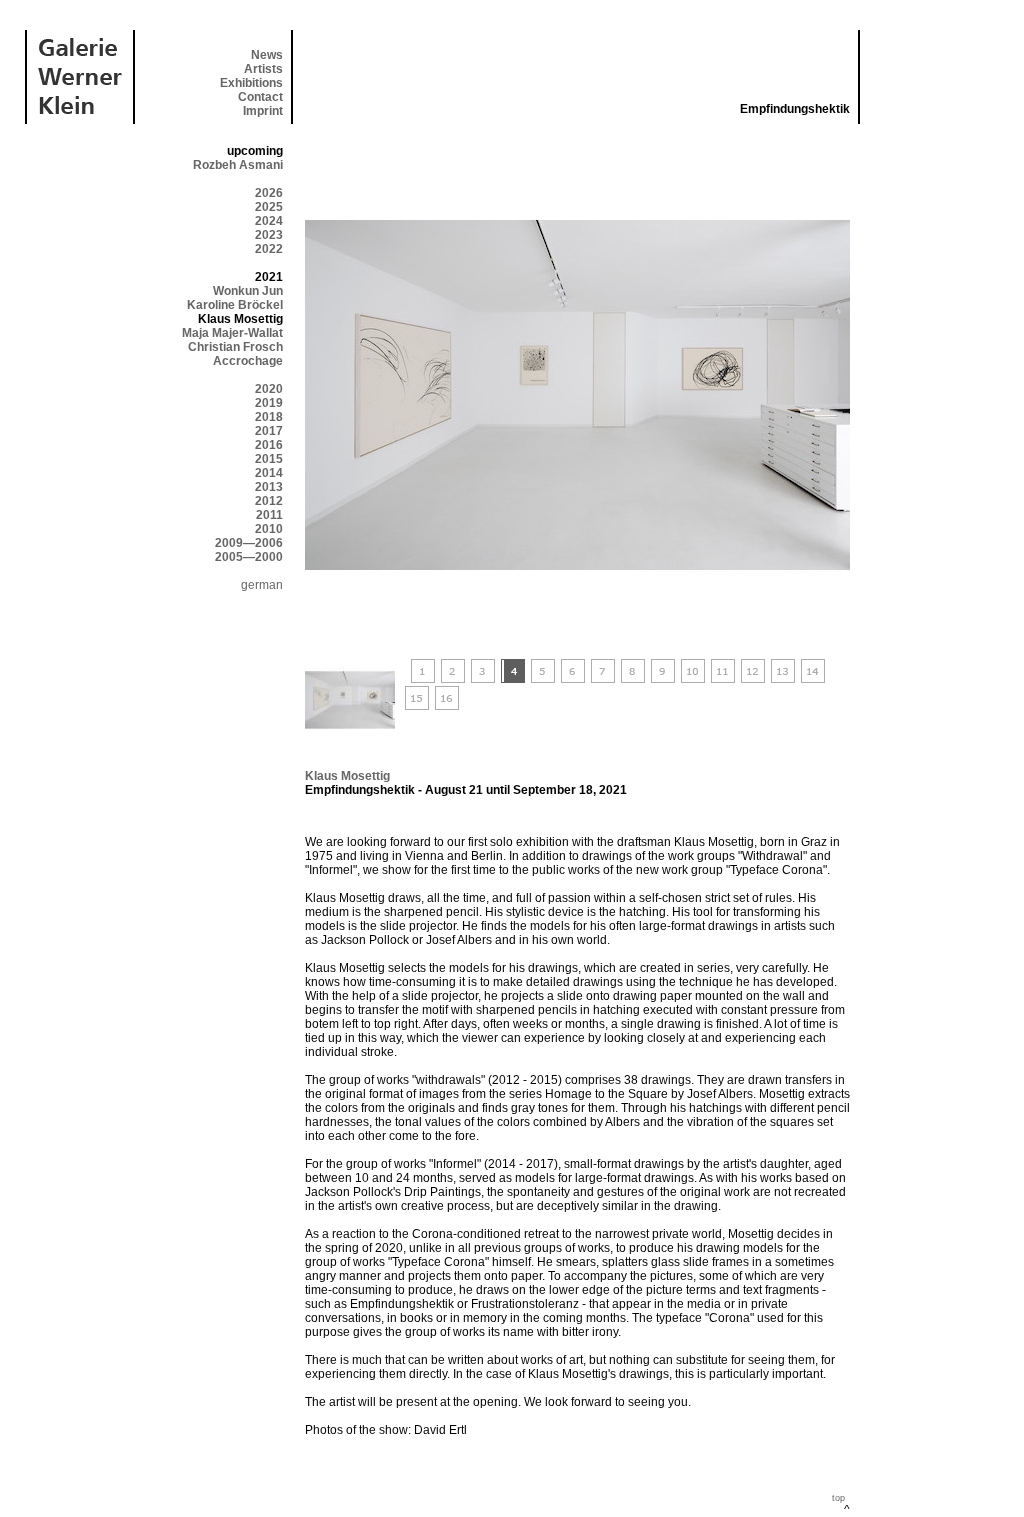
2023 (269, 235)
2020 (269, 389)
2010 (269, 529)
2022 (269, 249)
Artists (263, 69)
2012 (269, 501)
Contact (260, 97)
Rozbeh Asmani (238, 165)
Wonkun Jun (248, 291)
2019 (269, 403)
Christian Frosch (235, 347)
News (267, 55)
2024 (269, 221)
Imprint (263, 111)
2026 (269, 193)
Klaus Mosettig (347, 776)
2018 (269, 417)
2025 (269, 207)
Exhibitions (251, 83)
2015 (269, 459)
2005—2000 (249, 557)
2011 (269, 515)
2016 (269, 445)
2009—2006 (249, 543)
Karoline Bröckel (235, 305)
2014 (269, 473)
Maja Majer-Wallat (232, 333)
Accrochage (248, 361)
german (262, 585)
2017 (269, 431)
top (838, 1498)
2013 (269, 487)
